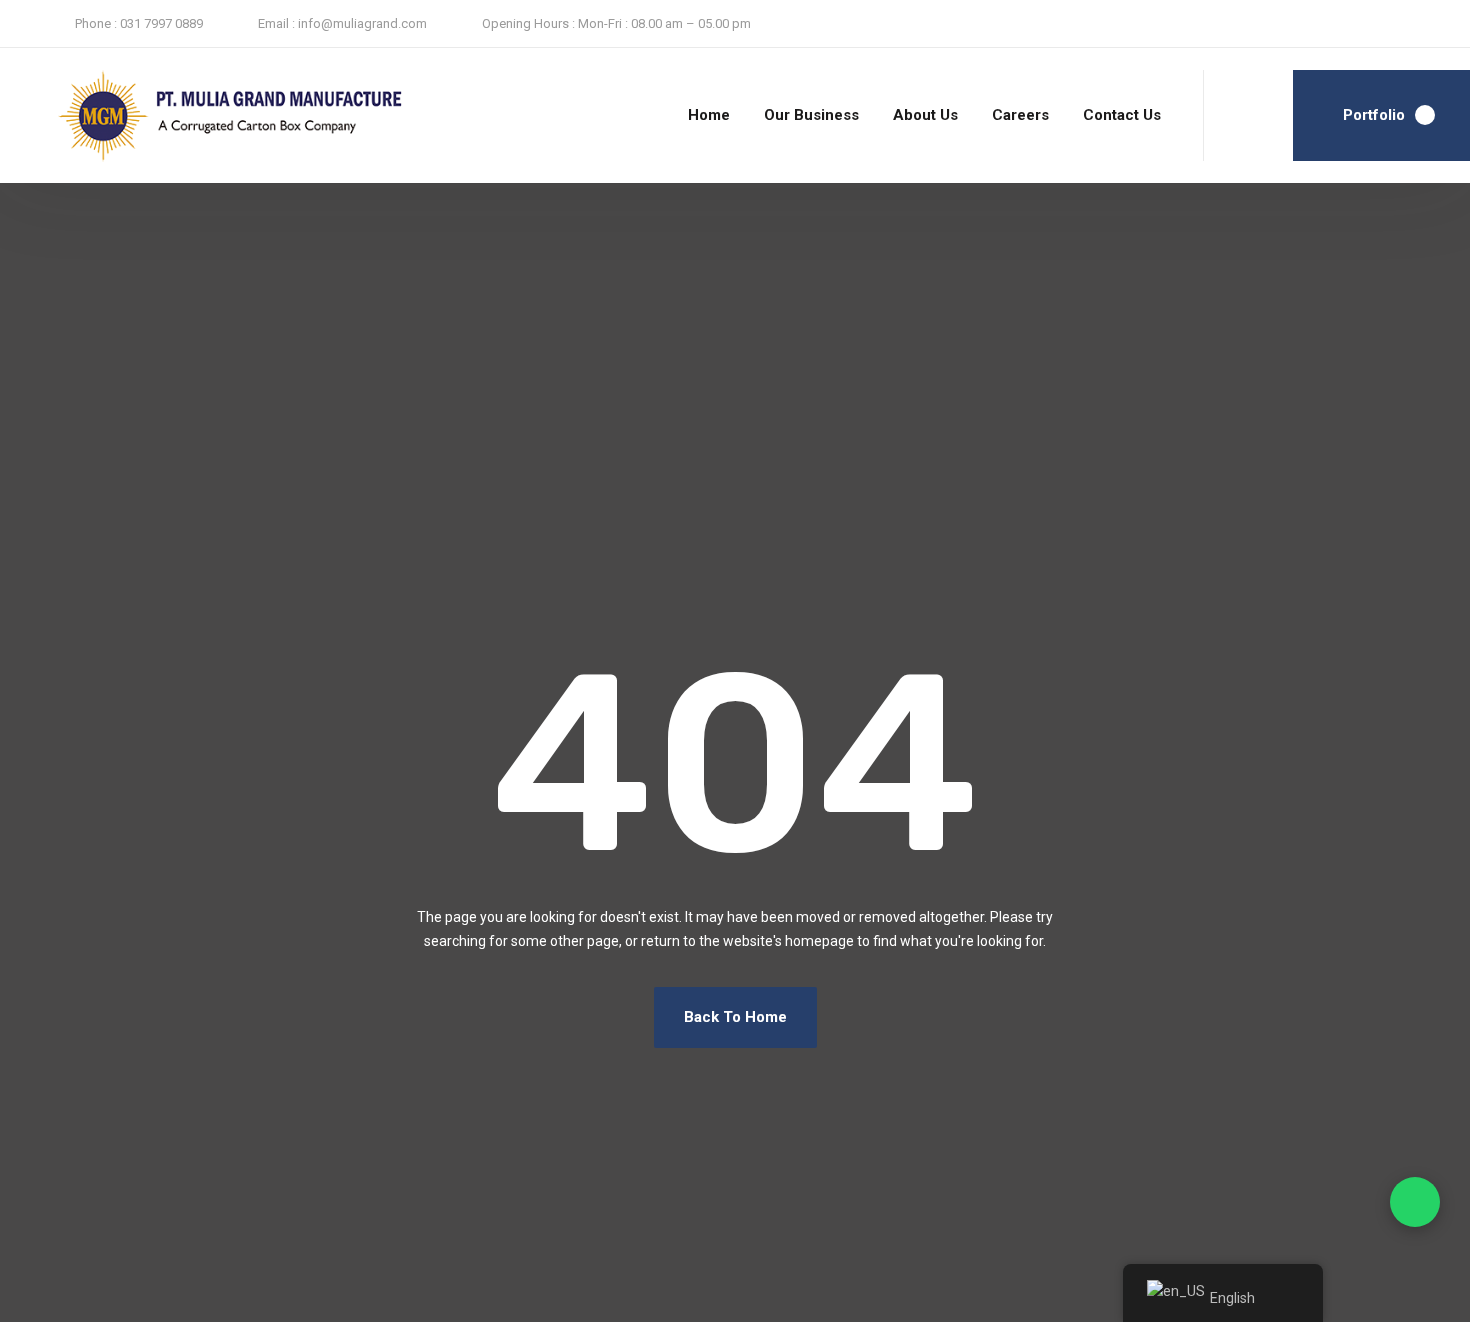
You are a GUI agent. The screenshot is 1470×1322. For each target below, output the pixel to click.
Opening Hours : (528, 23)
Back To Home (735, 1017)
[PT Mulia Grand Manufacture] (186, 116)
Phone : (96, 23)
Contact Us (1122, 115)
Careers (1020, 115)
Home (709, 115)
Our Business (811, 115)
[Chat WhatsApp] (1415, 1202)
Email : (276, 23)
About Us (925, 115)
